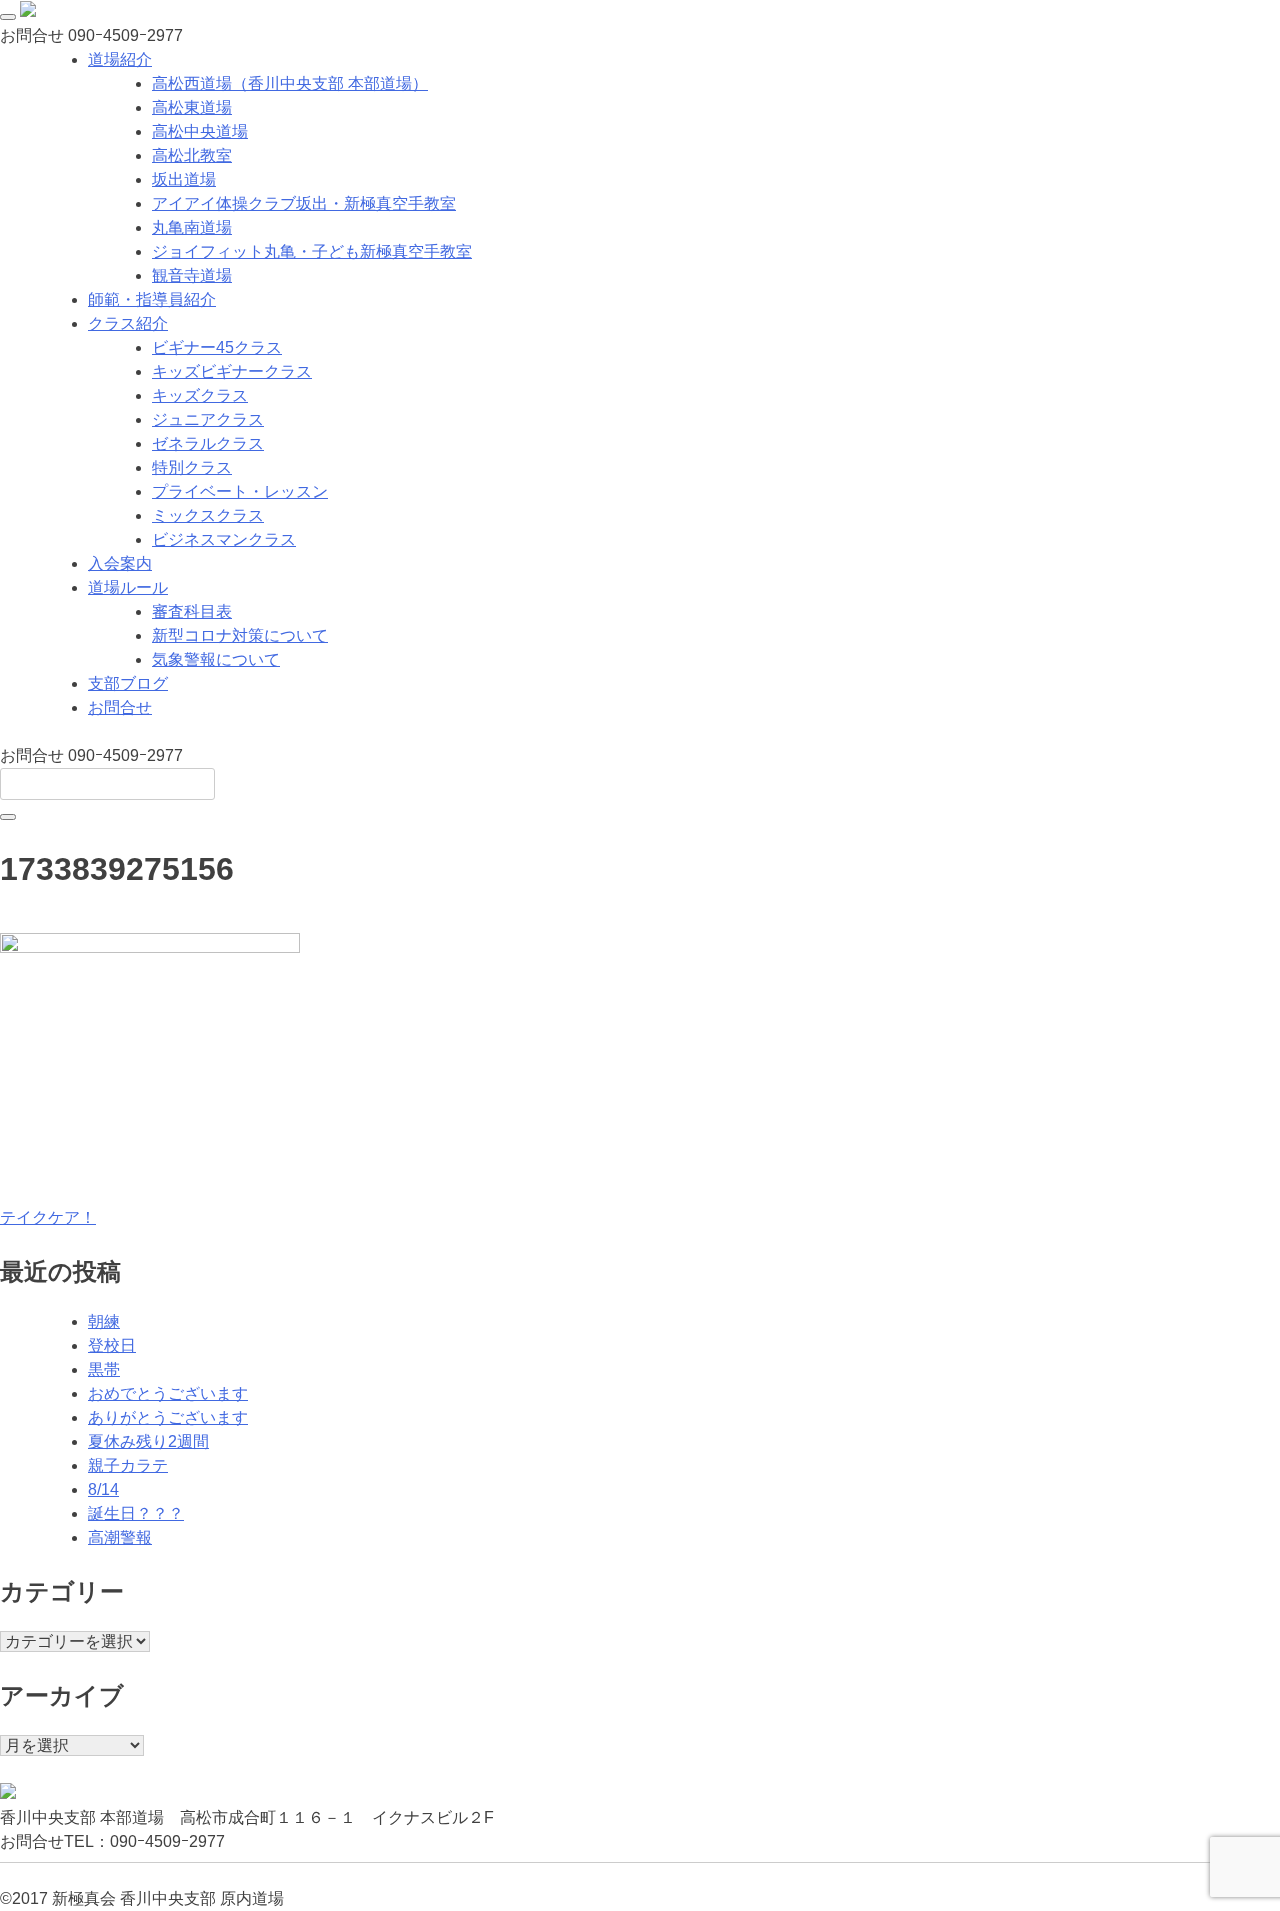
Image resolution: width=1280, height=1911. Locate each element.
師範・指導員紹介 (152, 299)
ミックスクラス (208, 515)
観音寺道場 (192, 275)
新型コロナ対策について (240, 635)
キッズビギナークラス (232, 371)
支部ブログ (128, 683)
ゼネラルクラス (208, 443)
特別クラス (192, 467)
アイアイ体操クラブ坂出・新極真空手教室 (304, 203)
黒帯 (104, 1369)
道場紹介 (120, 59)
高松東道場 (192, 107)
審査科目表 (192, 611)
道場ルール (128, 587)
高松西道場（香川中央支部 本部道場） (290, 83)
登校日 (112, 1345)
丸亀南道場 (192, 227)
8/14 (103, 1489)
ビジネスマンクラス (224, 539)
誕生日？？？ (136, 1513)
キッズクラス (200, 395)
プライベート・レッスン (240, 491)
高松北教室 (192, 155)
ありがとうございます (168, 1417)
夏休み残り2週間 (148, 1441)
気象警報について (216, 659)
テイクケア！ (48, 1217)
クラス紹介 (128, 323)
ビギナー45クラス (217, 347)
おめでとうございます (168, 1393)
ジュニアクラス (208, 419)
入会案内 (120, 563)
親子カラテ (128, 1465)
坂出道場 (184, 179)
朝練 (104, 1321)
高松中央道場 (200, 131)
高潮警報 (120, 1537)
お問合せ (120, 707)
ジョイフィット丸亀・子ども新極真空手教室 (312, 251)
